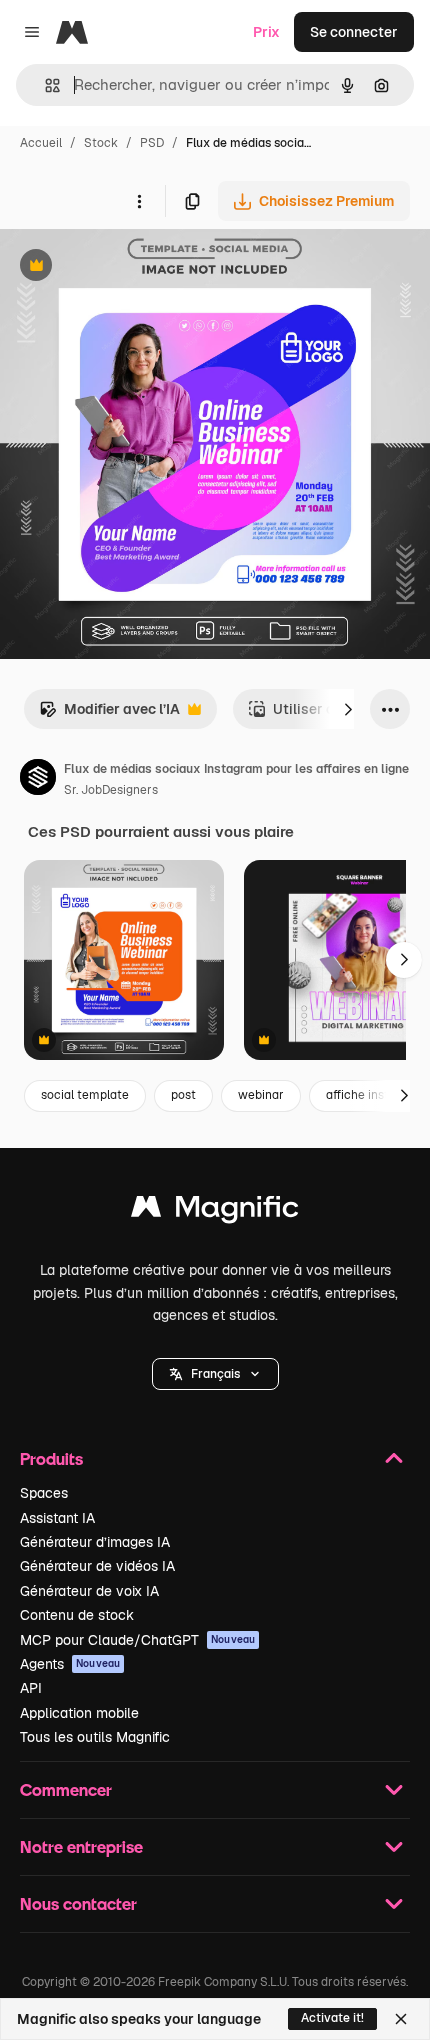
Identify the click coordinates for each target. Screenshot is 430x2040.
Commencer (66, 1789)
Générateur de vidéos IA (97, 1566)
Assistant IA (57, 1518)
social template (85, 1095)
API (31, 1688)
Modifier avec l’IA (109, 714)
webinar (261, 1095)
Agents (70, 1664)
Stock (101, 143)
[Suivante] (348, 709)
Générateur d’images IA (95, 1542)
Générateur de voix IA (89, 1591)
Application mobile (79, 1713)
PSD (152, 143)
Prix (266, 32)
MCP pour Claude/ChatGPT (137, 1640)
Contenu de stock (77, 1615)
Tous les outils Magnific (95, 1737)
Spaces (44, 1493)
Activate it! (332, 2018)
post (183, 1095)
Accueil (41, 143)
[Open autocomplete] (44, 85)
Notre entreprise (81, 1846)
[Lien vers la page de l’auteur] (38, 780)
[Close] (401, 2019)
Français (215, 1374)
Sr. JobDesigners (111, 790)
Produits (51, 1458)
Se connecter (354, 32)
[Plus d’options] (139, 201)
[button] (215, 1374)
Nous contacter (78, 1903)
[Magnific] (215, 1211)
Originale (132, 267)
